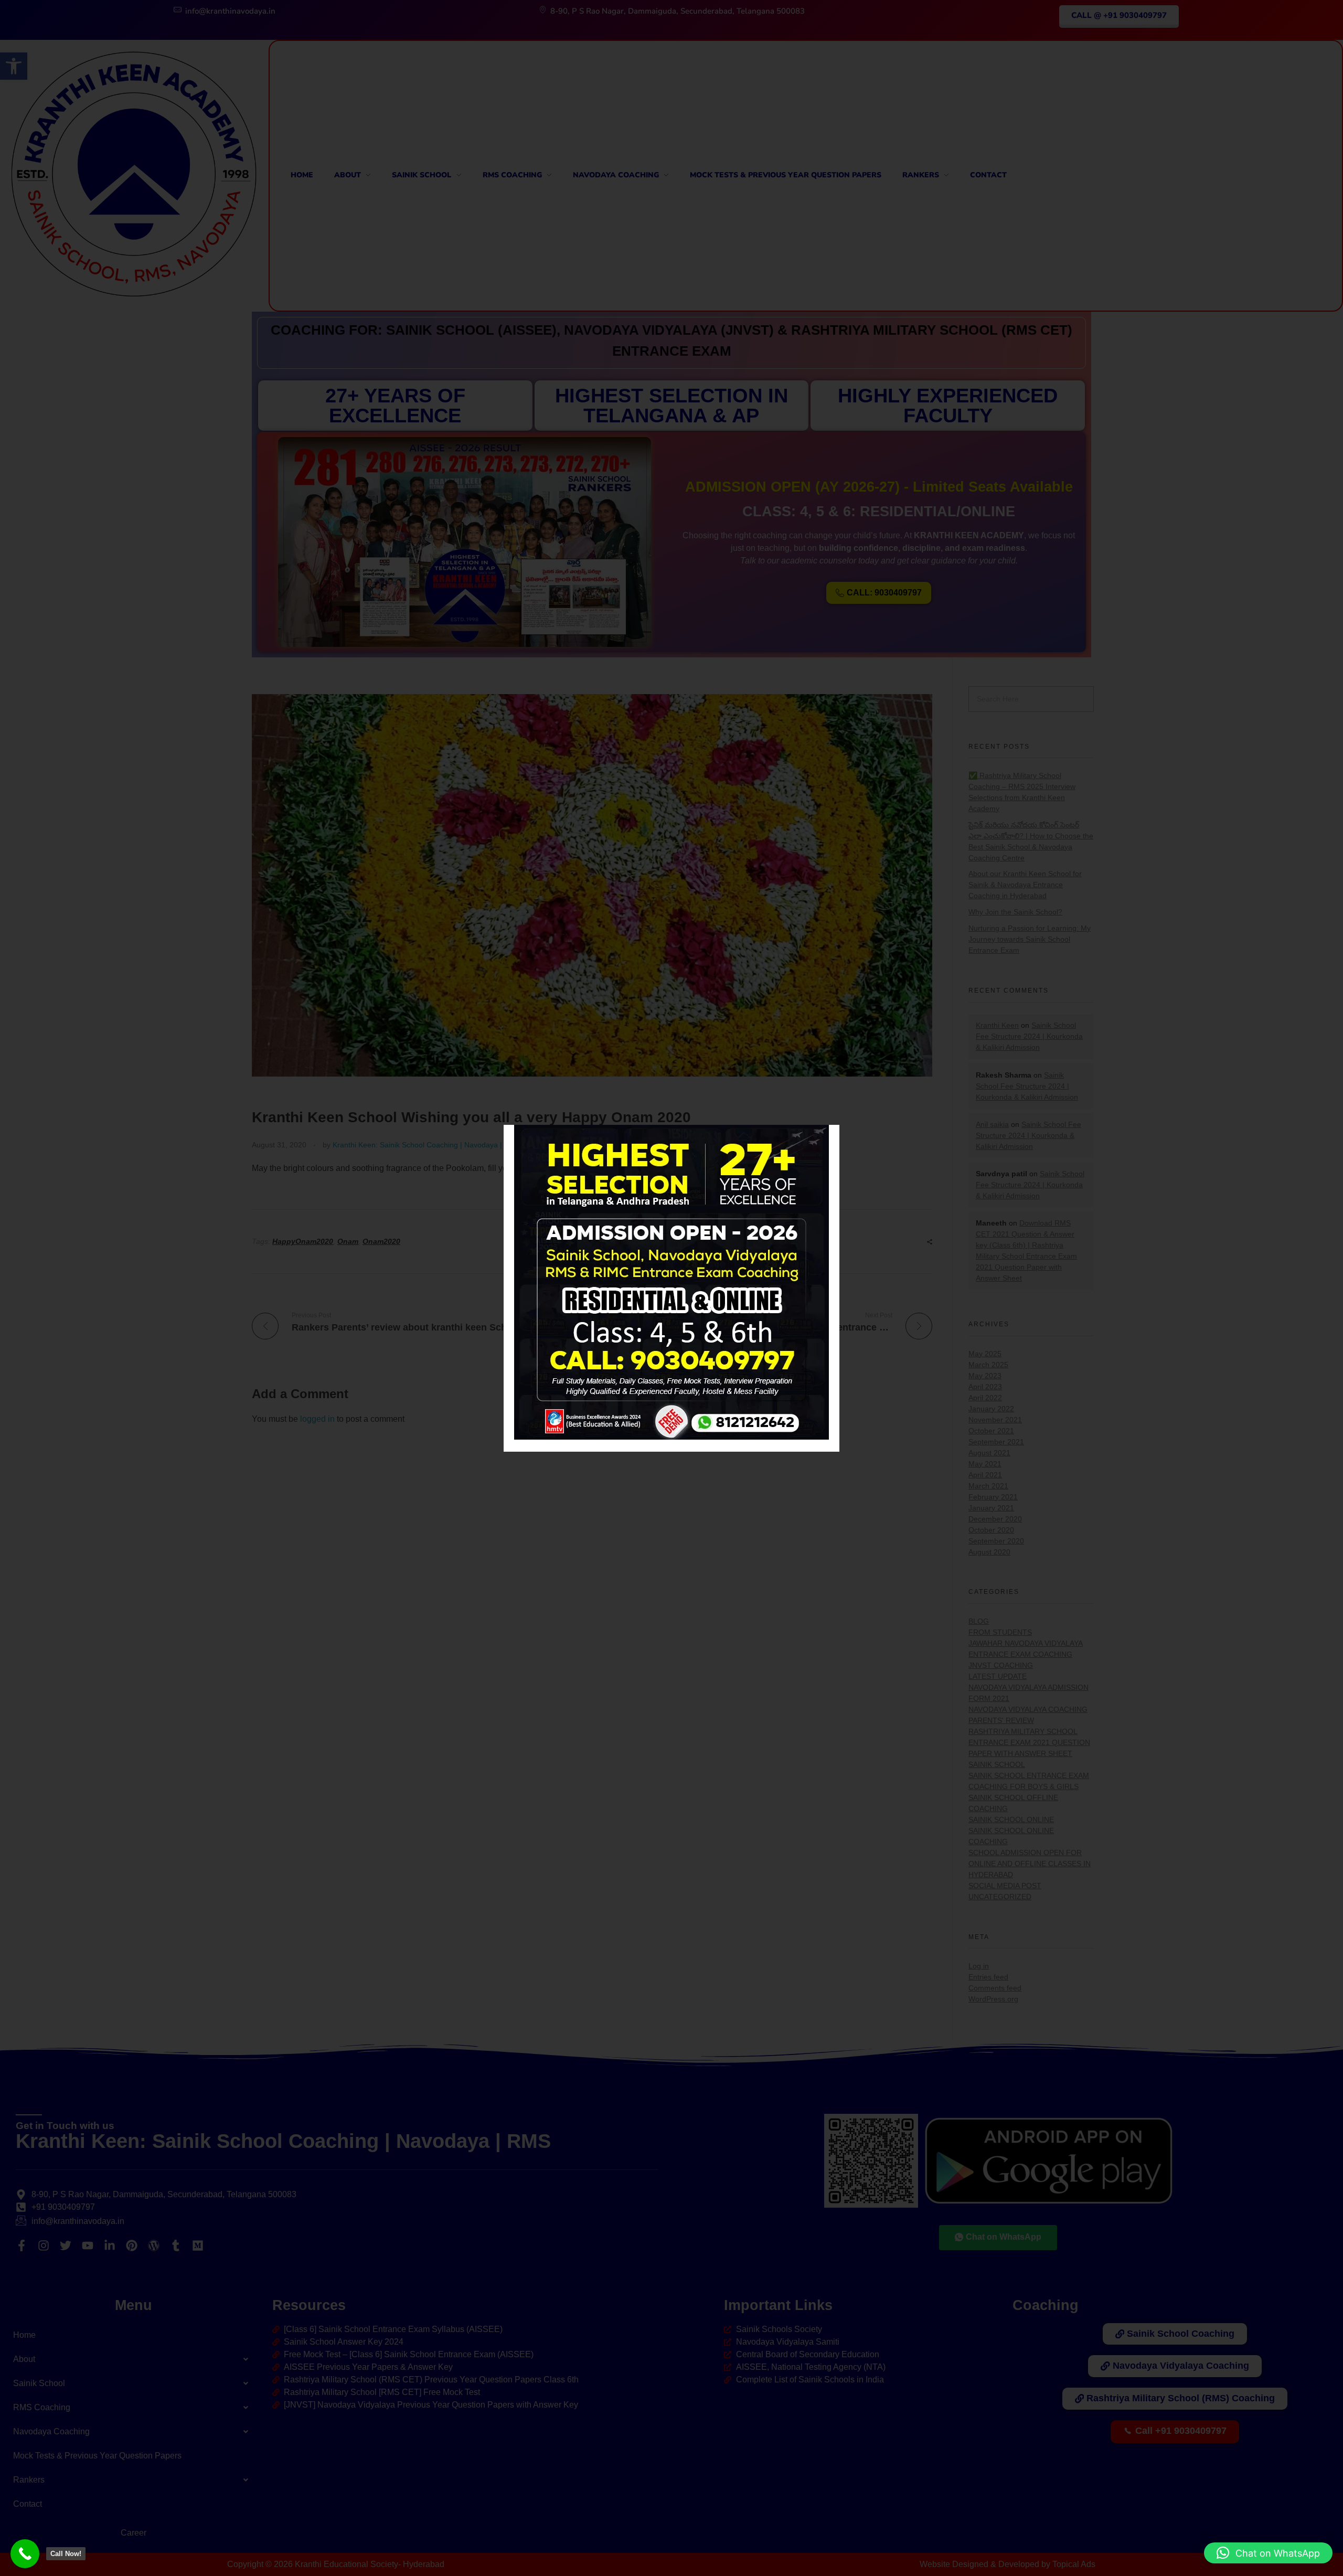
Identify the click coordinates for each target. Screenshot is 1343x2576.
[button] (1268, 2553)
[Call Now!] (25, 2554)
